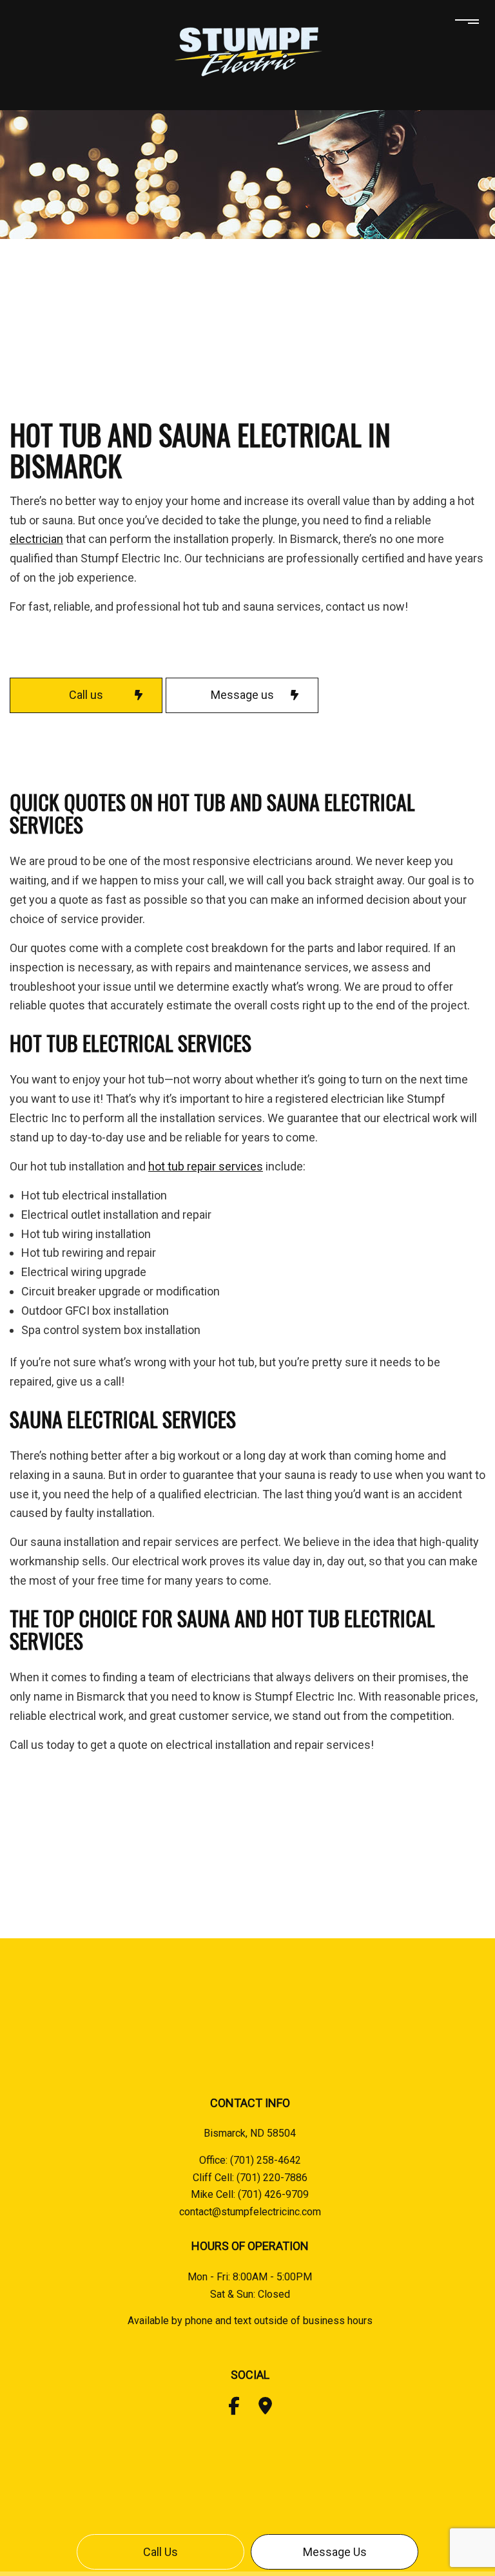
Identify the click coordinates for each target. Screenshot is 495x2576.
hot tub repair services (206, 1166)
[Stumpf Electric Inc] (247, 51)
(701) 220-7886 (272, 2178)
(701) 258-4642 (266, 2160)
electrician (36, 539)
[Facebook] (234, 2409)
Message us (335, 2552)
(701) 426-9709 (273, 2194)
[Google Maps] (265, 2409)
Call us (160, 2552)
